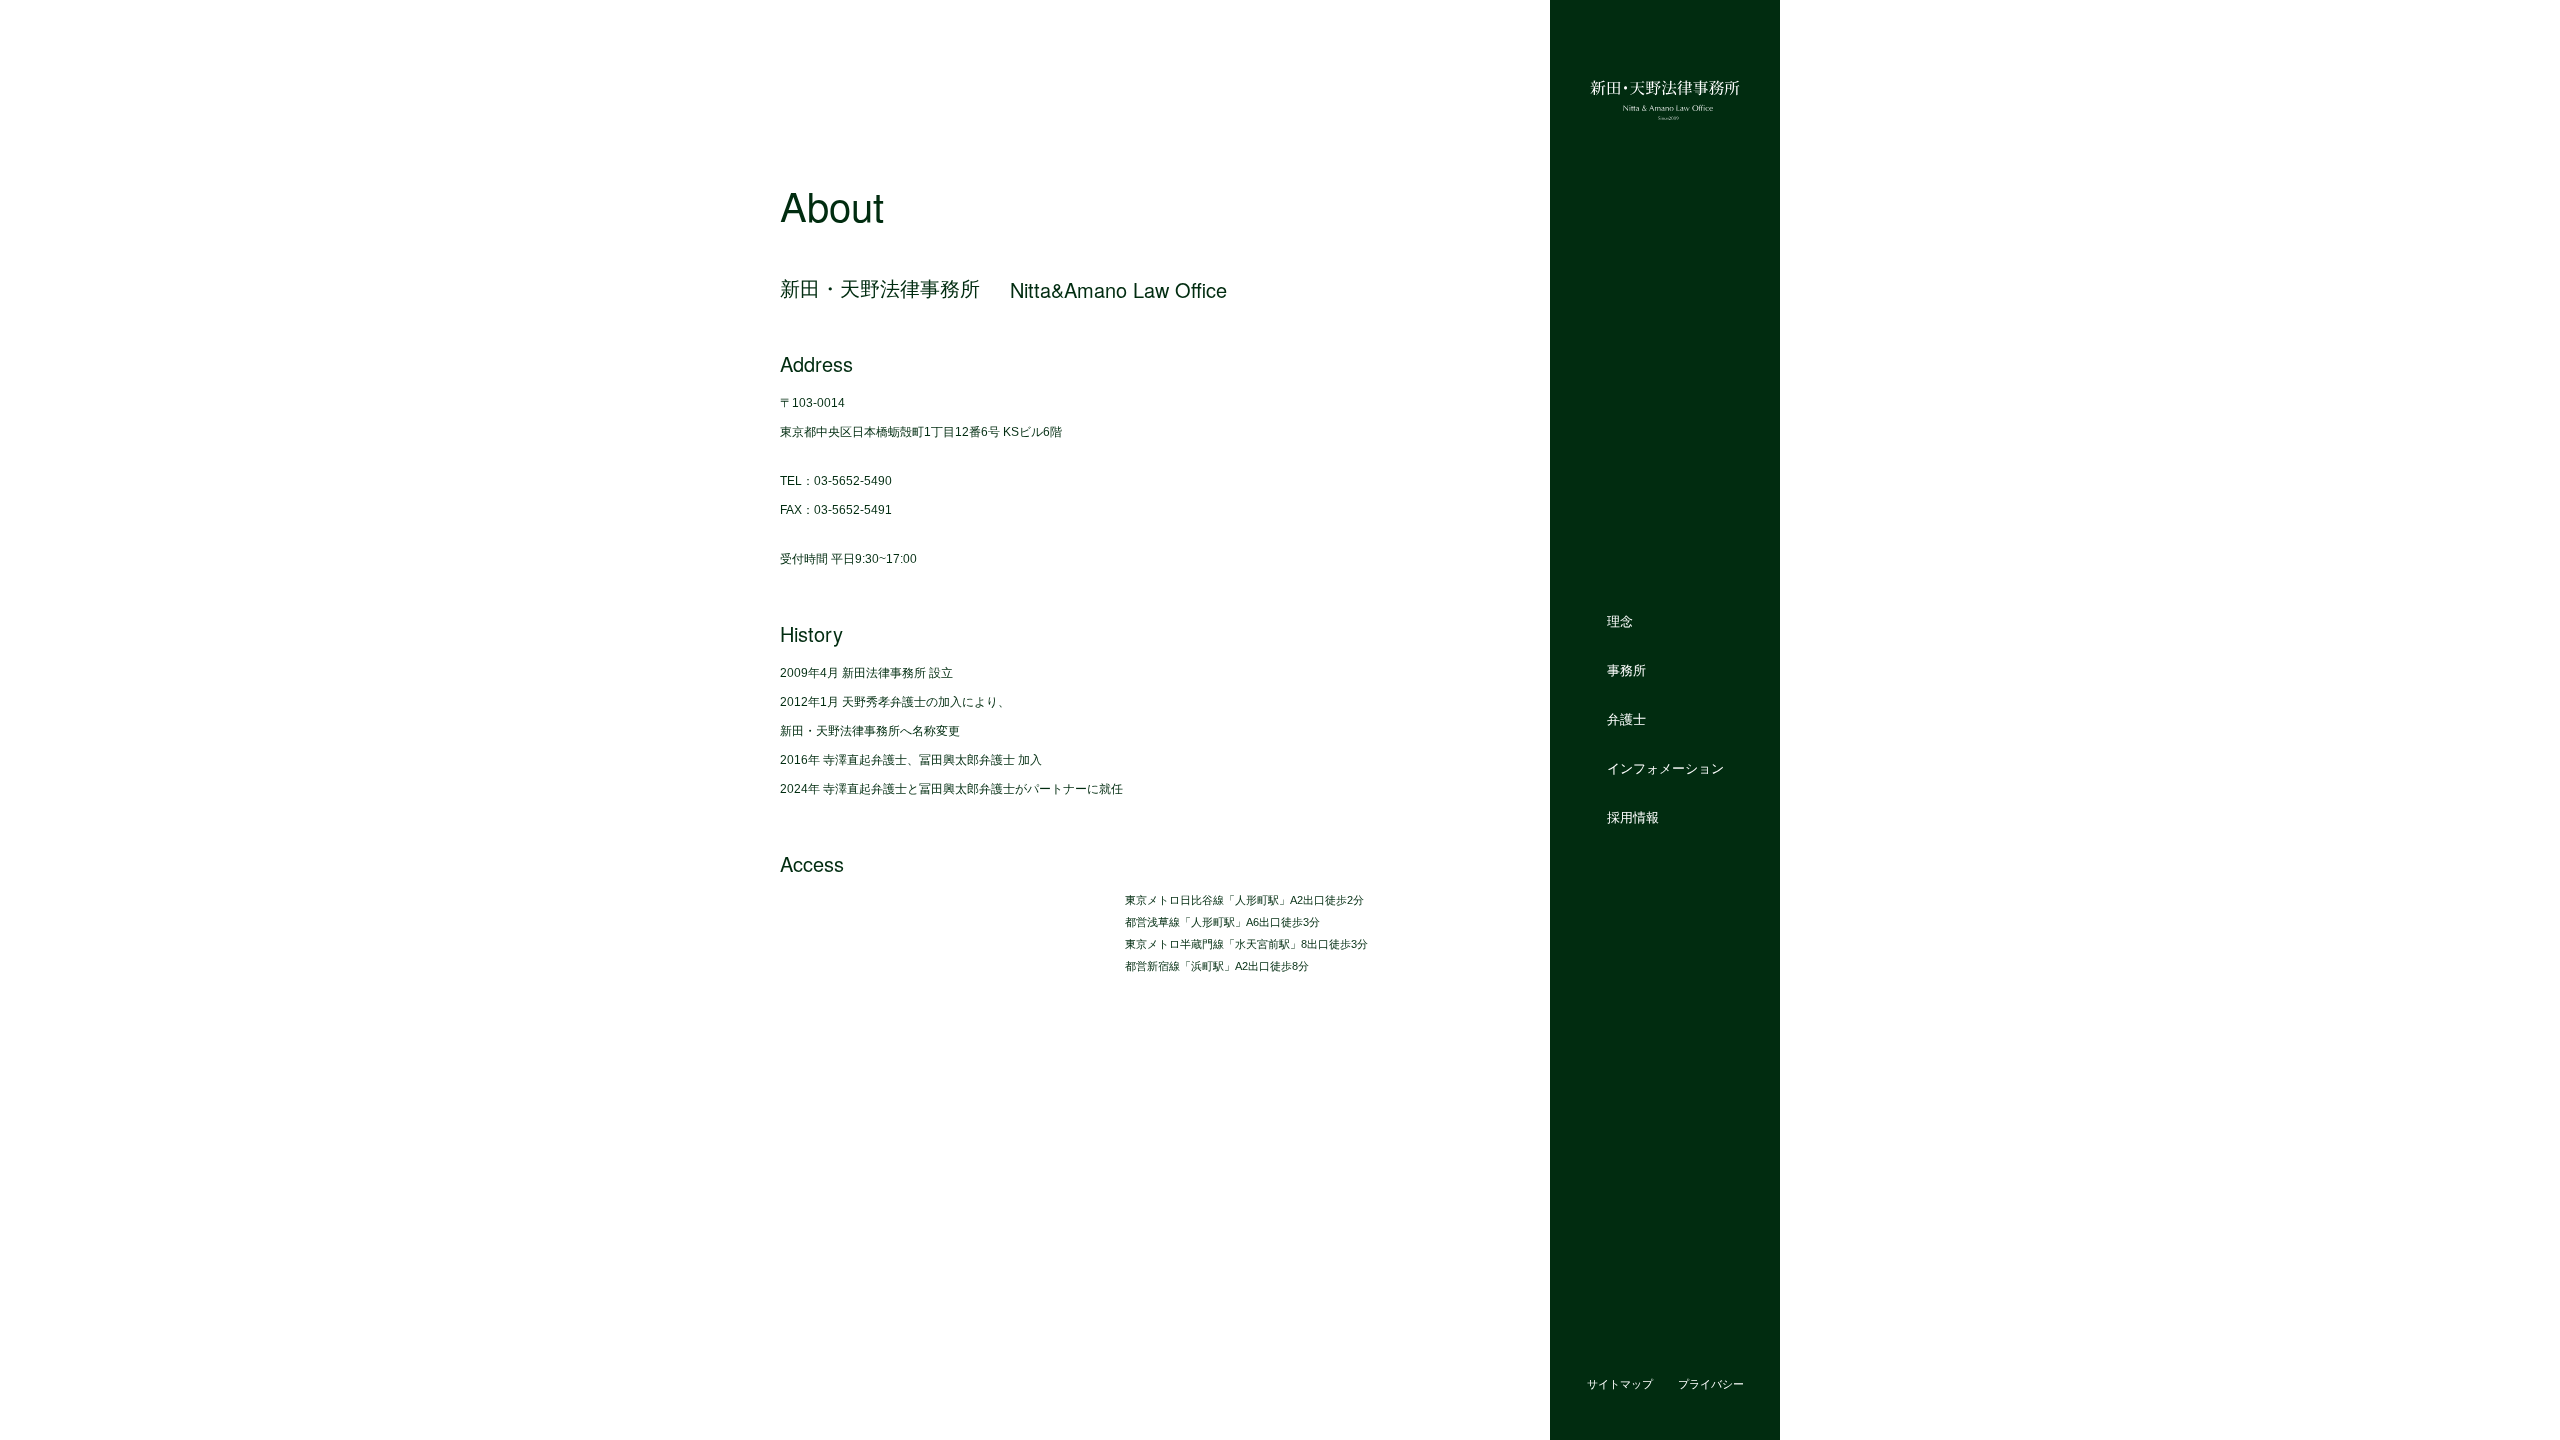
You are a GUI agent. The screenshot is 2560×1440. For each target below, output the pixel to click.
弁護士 (1626, 719)
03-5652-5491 (853, 510)
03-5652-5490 (853, 481)
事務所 (1626, 670)
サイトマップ (1620, 1384)
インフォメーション (1665, 767)
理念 (1620, 621)
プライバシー (1711, 1384)
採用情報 (1633, 816)
